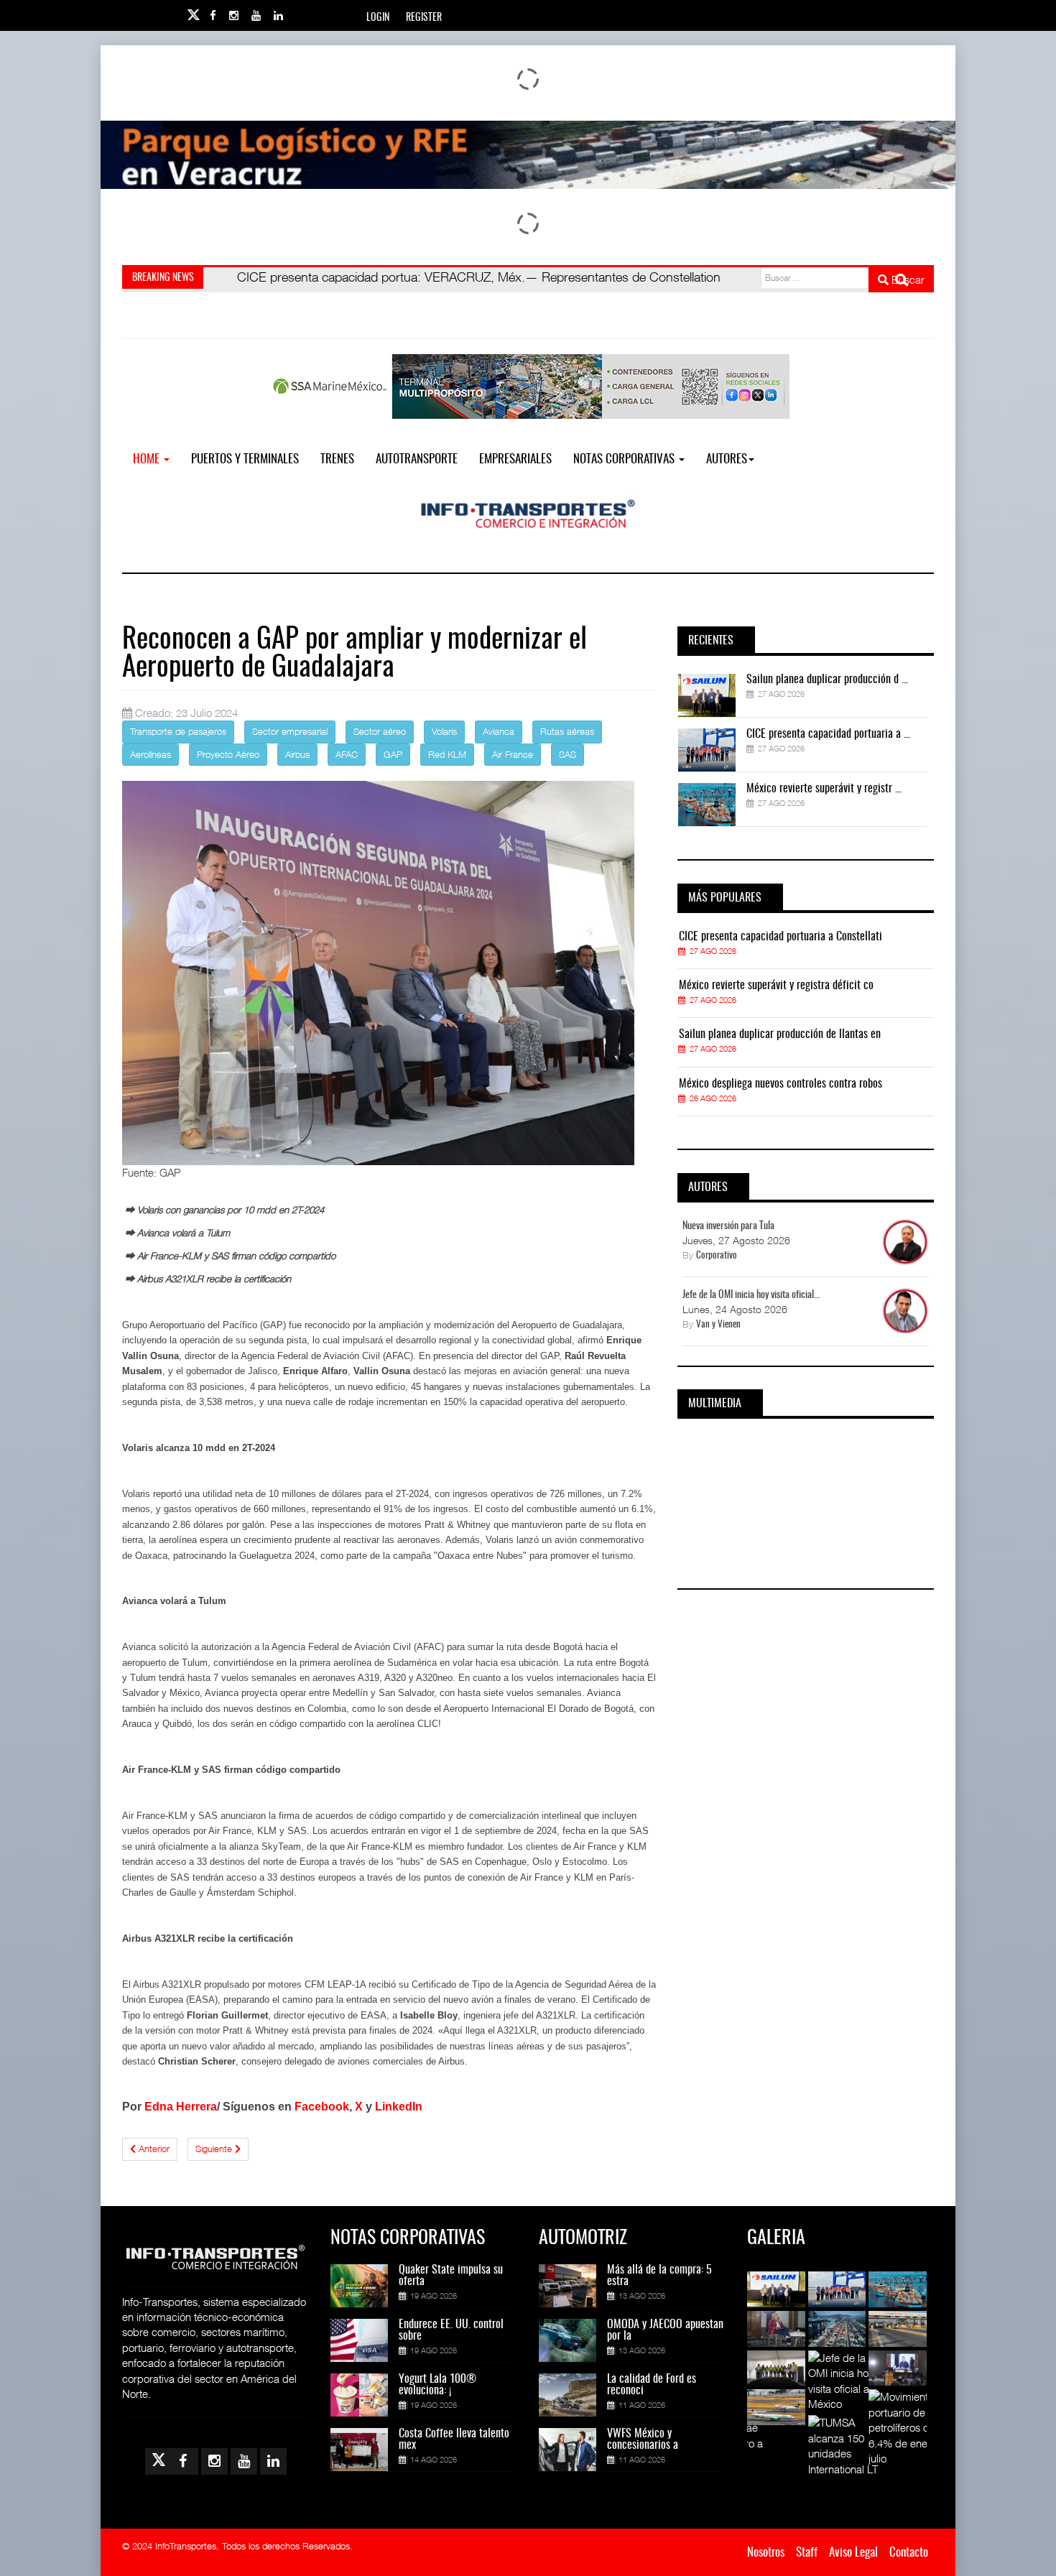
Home (148, 459)
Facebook (322, 2107)
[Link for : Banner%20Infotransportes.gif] (528, 155)
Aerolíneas (150, 754)
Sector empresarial (290, 731)
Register (424, 18)
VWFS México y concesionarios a (643, 2440)
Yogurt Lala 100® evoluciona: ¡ (437, 2385)
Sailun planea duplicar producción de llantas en (780, 1034)
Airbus (297, 754)
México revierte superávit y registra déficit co (776, 986)
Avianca (499, 731)
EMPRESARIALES (515, 459)
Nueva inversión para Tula (728, 1226)
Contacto (909, 2553)
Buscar (907, 279)
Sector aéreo (380, 731)
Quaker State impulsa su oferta (451, 2276)
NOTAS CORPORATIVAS (625, 459)
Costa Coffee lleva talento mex (454, 2440)
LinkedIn (399, 2107)
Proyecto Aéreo (228, 754)
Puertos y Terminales (245, 459)
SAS (568, 754)
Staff (807, 2553)
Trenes (337, 459)
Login (378, 18)
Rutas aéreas (567, 731)
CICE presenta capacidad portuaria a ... (828, 734)
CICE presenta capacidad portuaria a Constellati (781, 937)
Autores (727, 459)
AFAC (347, 754)
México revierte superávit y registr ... (824, 789)
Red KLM (447, 754)
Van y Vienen (718, 1325)
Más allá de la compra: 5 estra (659, 2276)
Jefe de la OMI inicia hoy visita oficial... (751, 1295)
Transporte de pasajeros (178, 731)
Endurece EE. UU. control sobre (451, 2330)
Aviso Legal (853, 2553)
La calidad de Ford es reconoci (652, 2385)
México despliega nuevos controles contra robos (781, 1084)
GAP (393, 754)
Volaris (444, 731)
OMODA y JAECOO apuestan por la (665, 2330)
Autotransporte (417, 459)
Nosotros (766, 2553)
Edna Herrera (181, 2107)
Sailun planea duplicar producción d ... (827, 680)
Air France (513, 754)
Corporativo (717, 1256)
